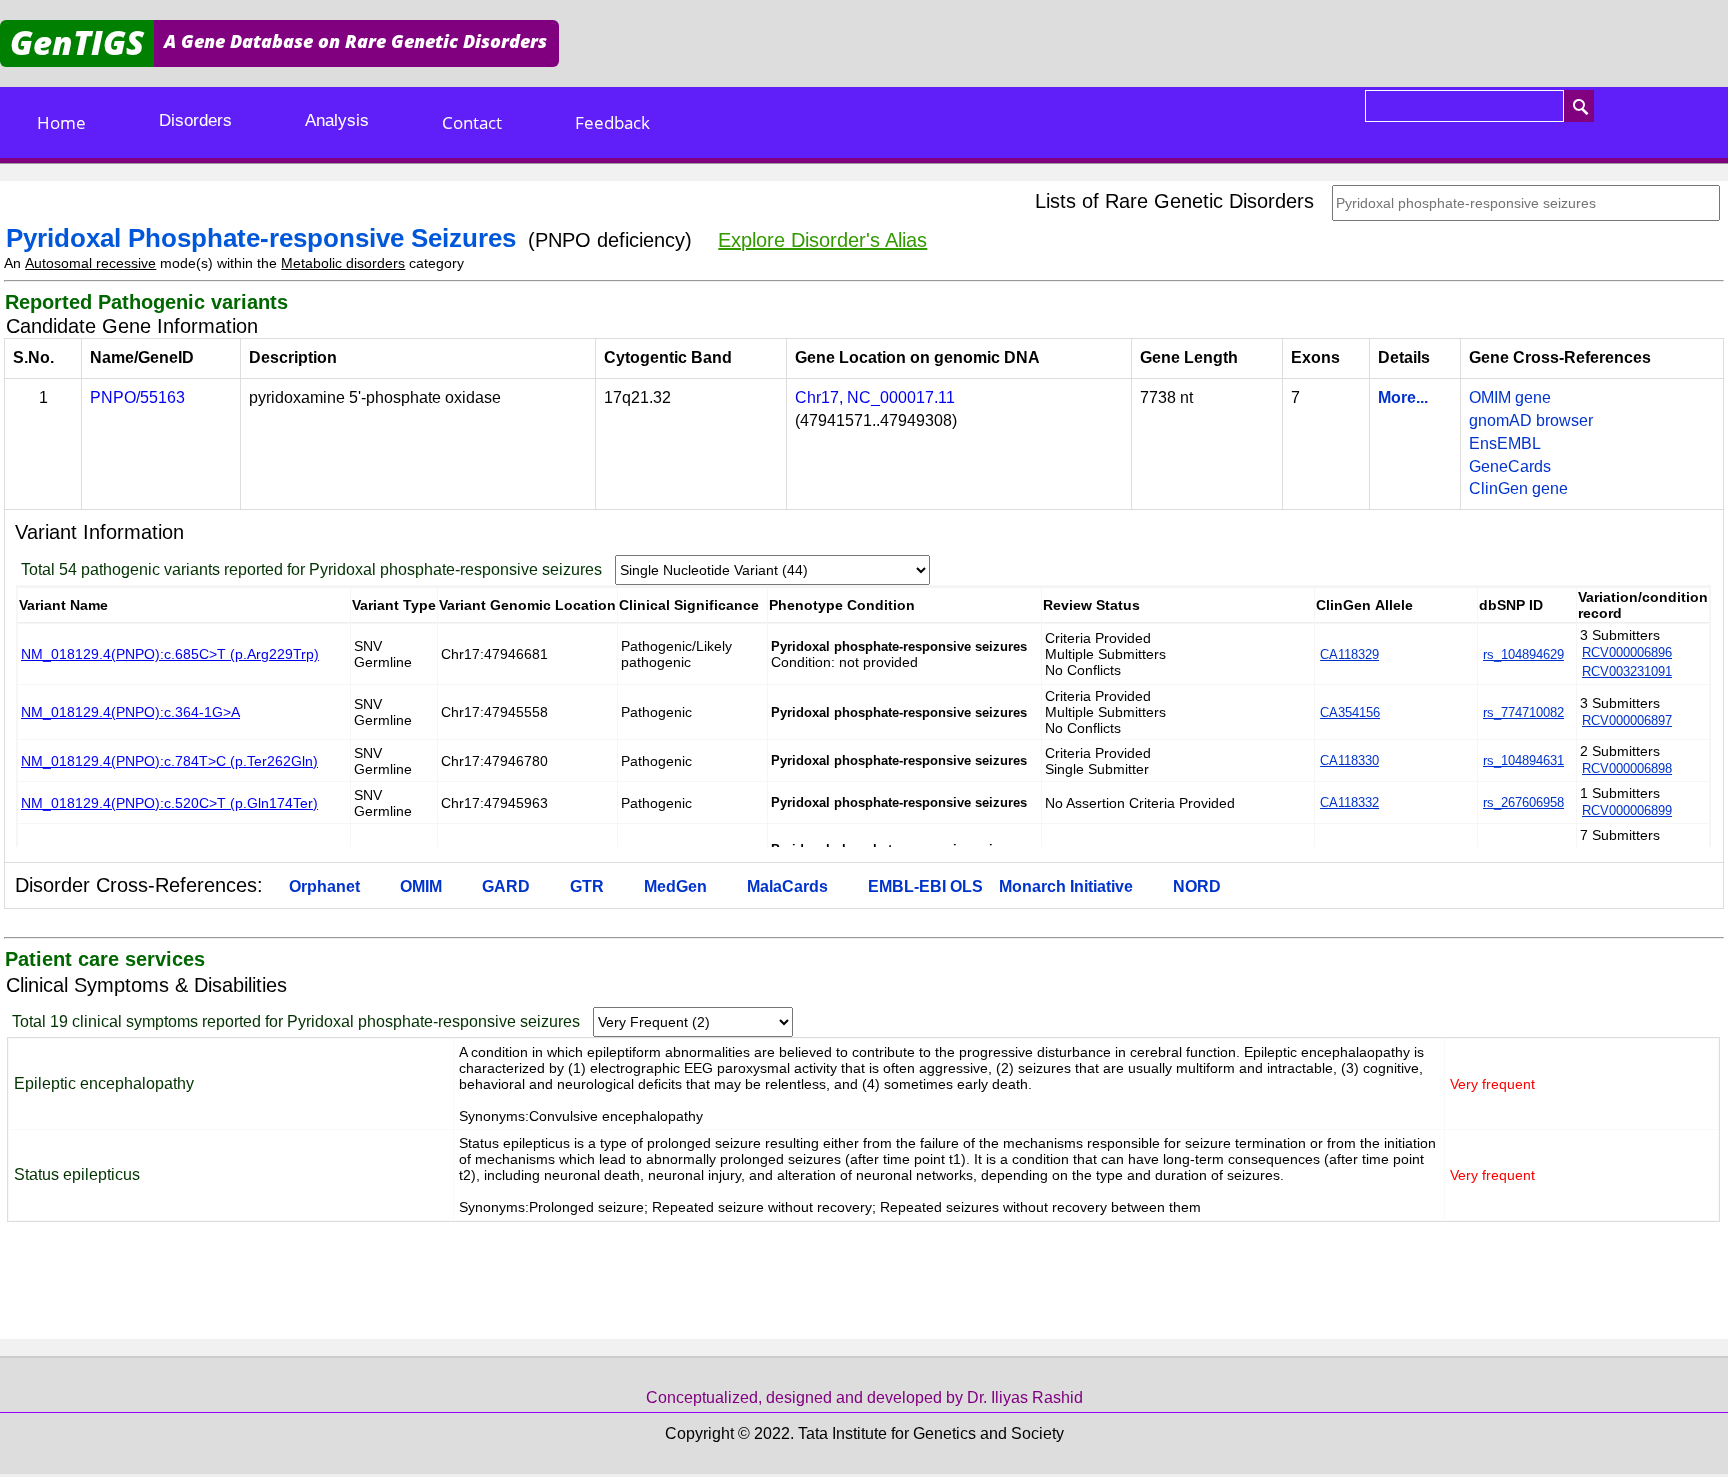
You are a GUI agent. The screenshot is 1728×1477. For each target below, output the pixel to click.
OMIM (421, 886)
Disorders (195, 120)
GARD (506, 886)
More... (1403, 397)
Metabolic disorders (343, 263)
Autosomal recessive (90, 263)
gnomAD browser (1531, 420)
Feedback (612, 122)
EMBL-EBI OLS (925, 886)
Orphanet (324, 886)
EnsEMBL (1505, 443)
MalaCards (787, 886)
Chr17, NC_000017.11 (875, 397)
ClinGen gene (1518, 488)
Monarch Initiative (1066, 886)
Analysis (337, 120)
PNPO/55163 (137, 397)
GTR (587, 886)
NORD (1197, 886)
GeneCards (1510, 466)
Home (61, 122)
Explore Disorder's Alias (822, 240)
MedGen (675, 886)
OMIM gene (1510, 397)
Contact (472, 122)
